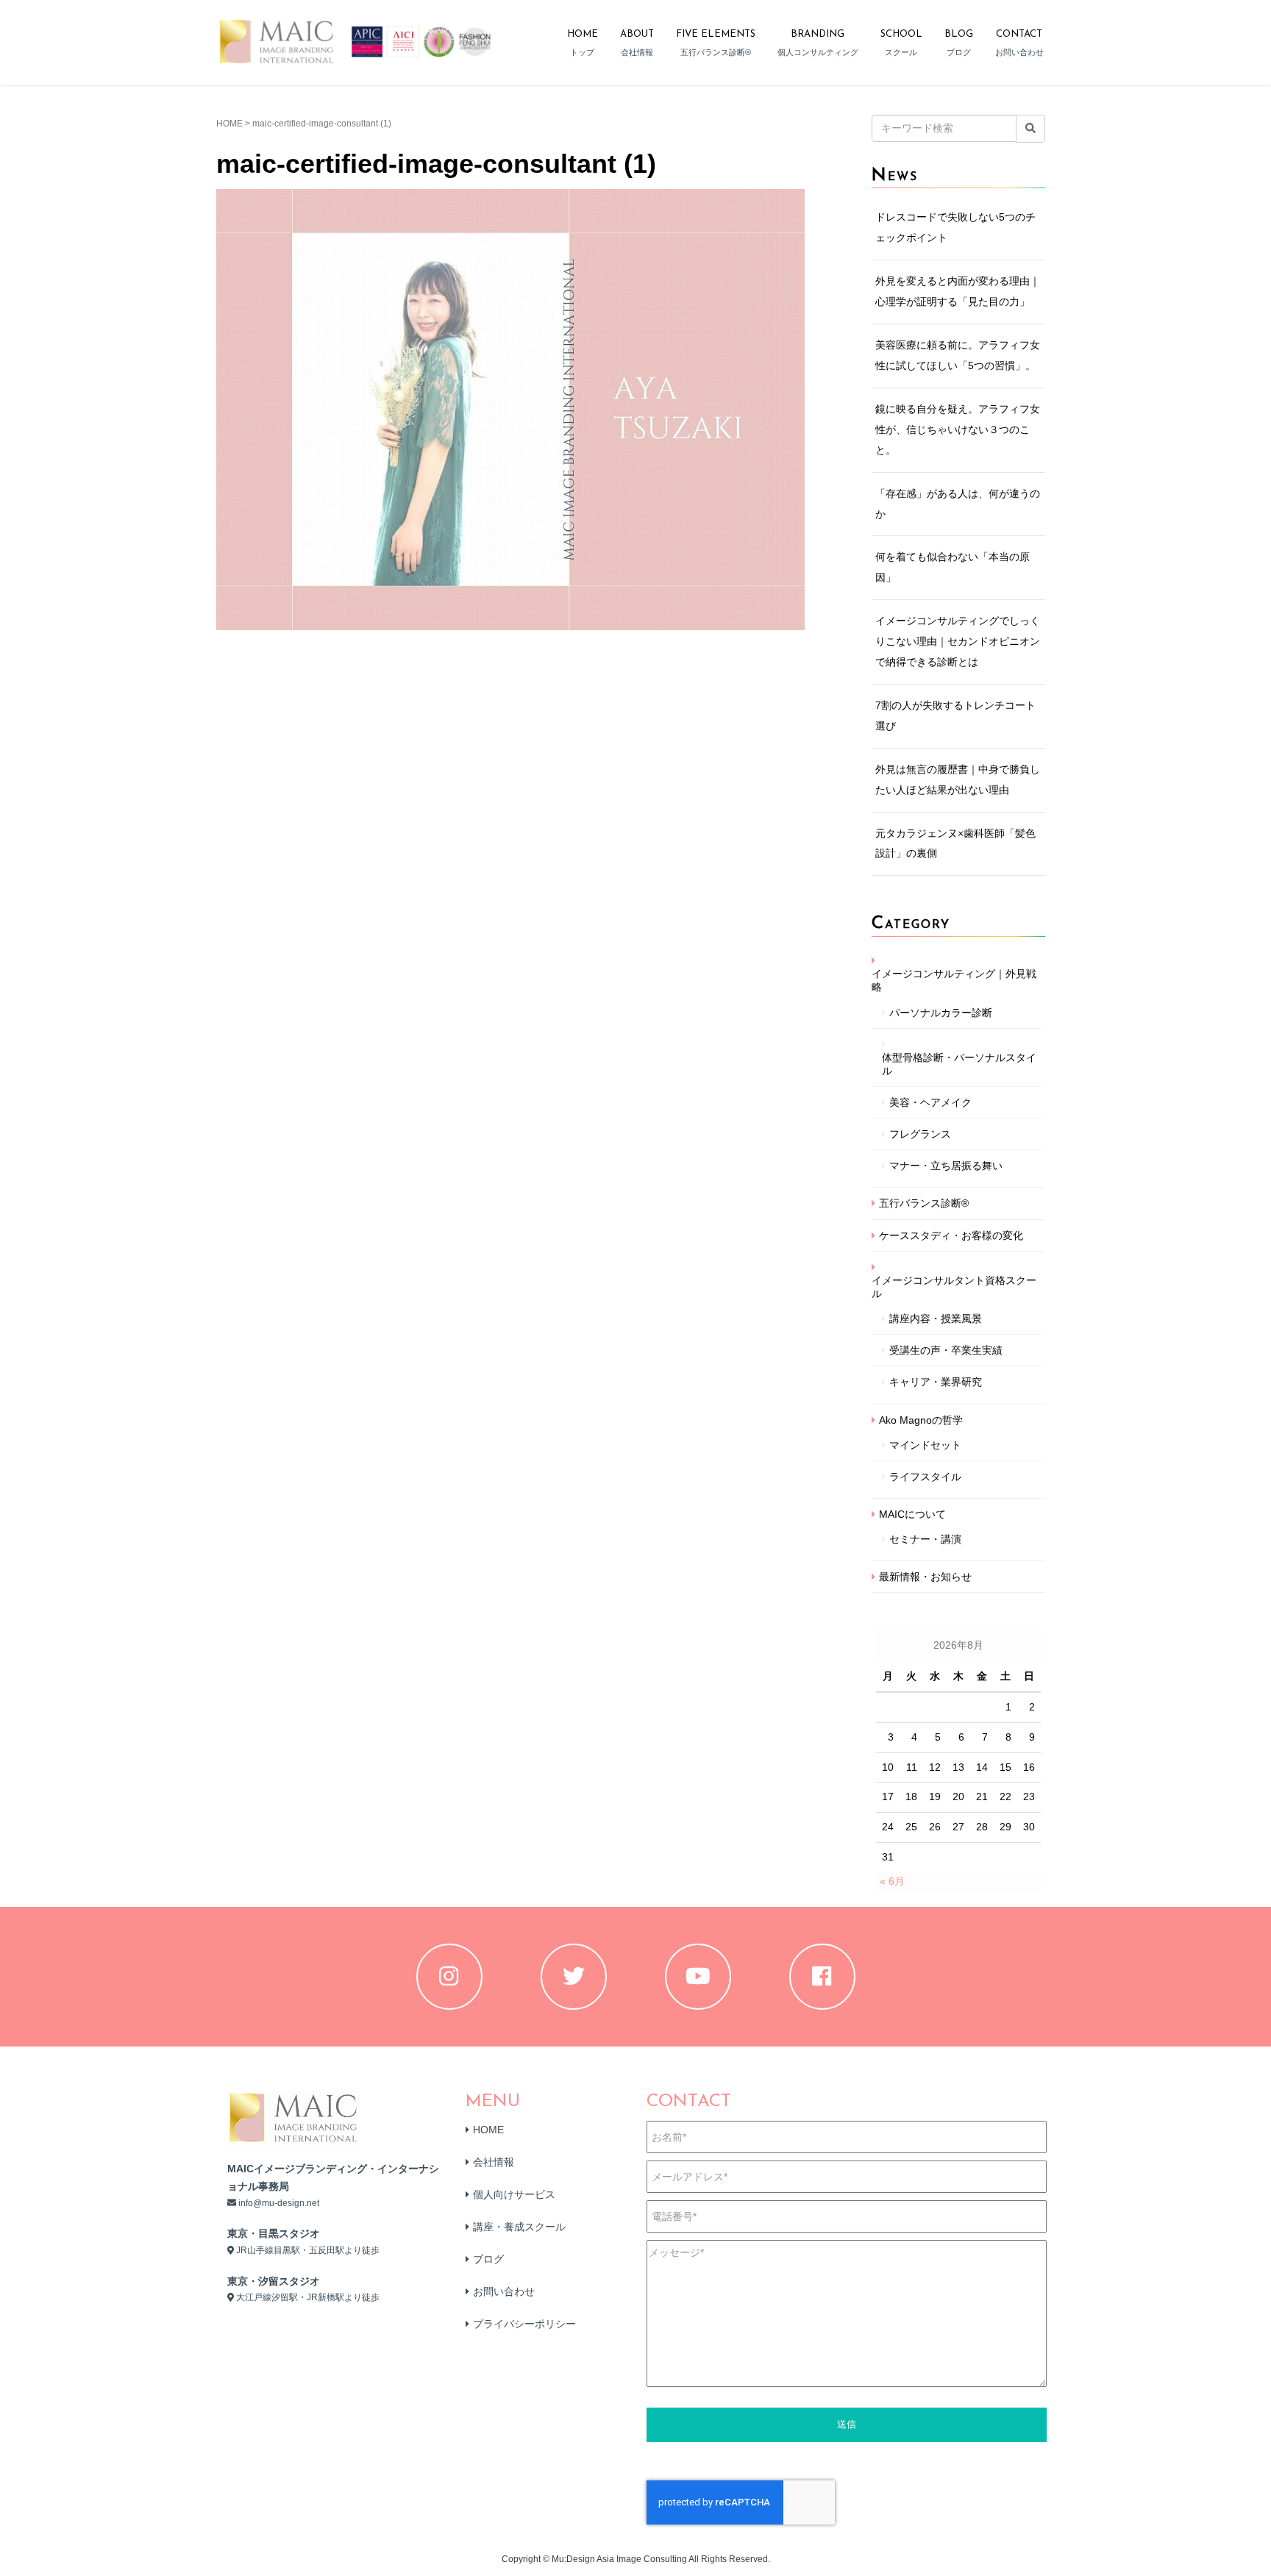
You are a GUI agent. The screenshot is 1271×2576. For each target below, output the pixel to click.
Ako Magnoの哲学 (921, 1420)
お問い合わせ (504, 2291)
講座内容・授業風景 (936, 1319)
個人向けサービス (514, 2194)
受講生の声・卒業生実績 (946, 1350)
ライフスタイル (925, 1477)
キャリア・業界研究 (936, 1382)
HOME (229, 124)
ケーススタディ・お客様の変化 (951, 1235)
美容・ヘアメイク (930, 1102)
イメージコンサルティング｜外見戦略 (954, 980)
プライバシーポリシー (524, 2324)
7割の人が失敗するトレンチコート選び (955, 716)
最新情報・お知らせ (925, 1577)
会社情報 (494, 2162)
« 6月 (892, 1881)
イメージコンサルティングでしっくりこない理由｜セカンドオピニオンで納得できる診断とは (958, 641)
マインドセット (925, 1445)
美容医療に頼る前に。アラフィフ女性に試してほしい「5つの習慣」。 (958, 355)
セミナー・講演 (925, 1539)
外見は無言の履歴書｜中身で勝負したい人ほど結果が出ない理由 (958, 779)
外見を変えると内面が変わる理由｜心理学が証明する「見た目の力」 (958, 291)
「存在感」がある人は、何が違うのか (958, 504)
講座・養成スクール (519, 2227)
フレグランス (920, 1134)
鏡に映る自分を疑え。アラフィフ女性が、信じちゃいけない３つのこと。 (958, 429)
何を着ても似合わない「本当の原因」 (953, 567)
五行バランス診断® (924, 1203)
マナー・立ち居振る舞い (946, 1166)
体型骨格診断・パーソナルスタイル (959, 1064)
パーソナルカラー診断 (941, 1013)
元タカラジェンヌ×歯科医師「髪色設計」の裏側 (955, 843)
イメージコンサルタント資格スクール (954, 1287)
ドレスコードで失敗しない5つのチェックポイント (955, 227)
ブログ (488, 2259)
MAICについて (912, 1514)
